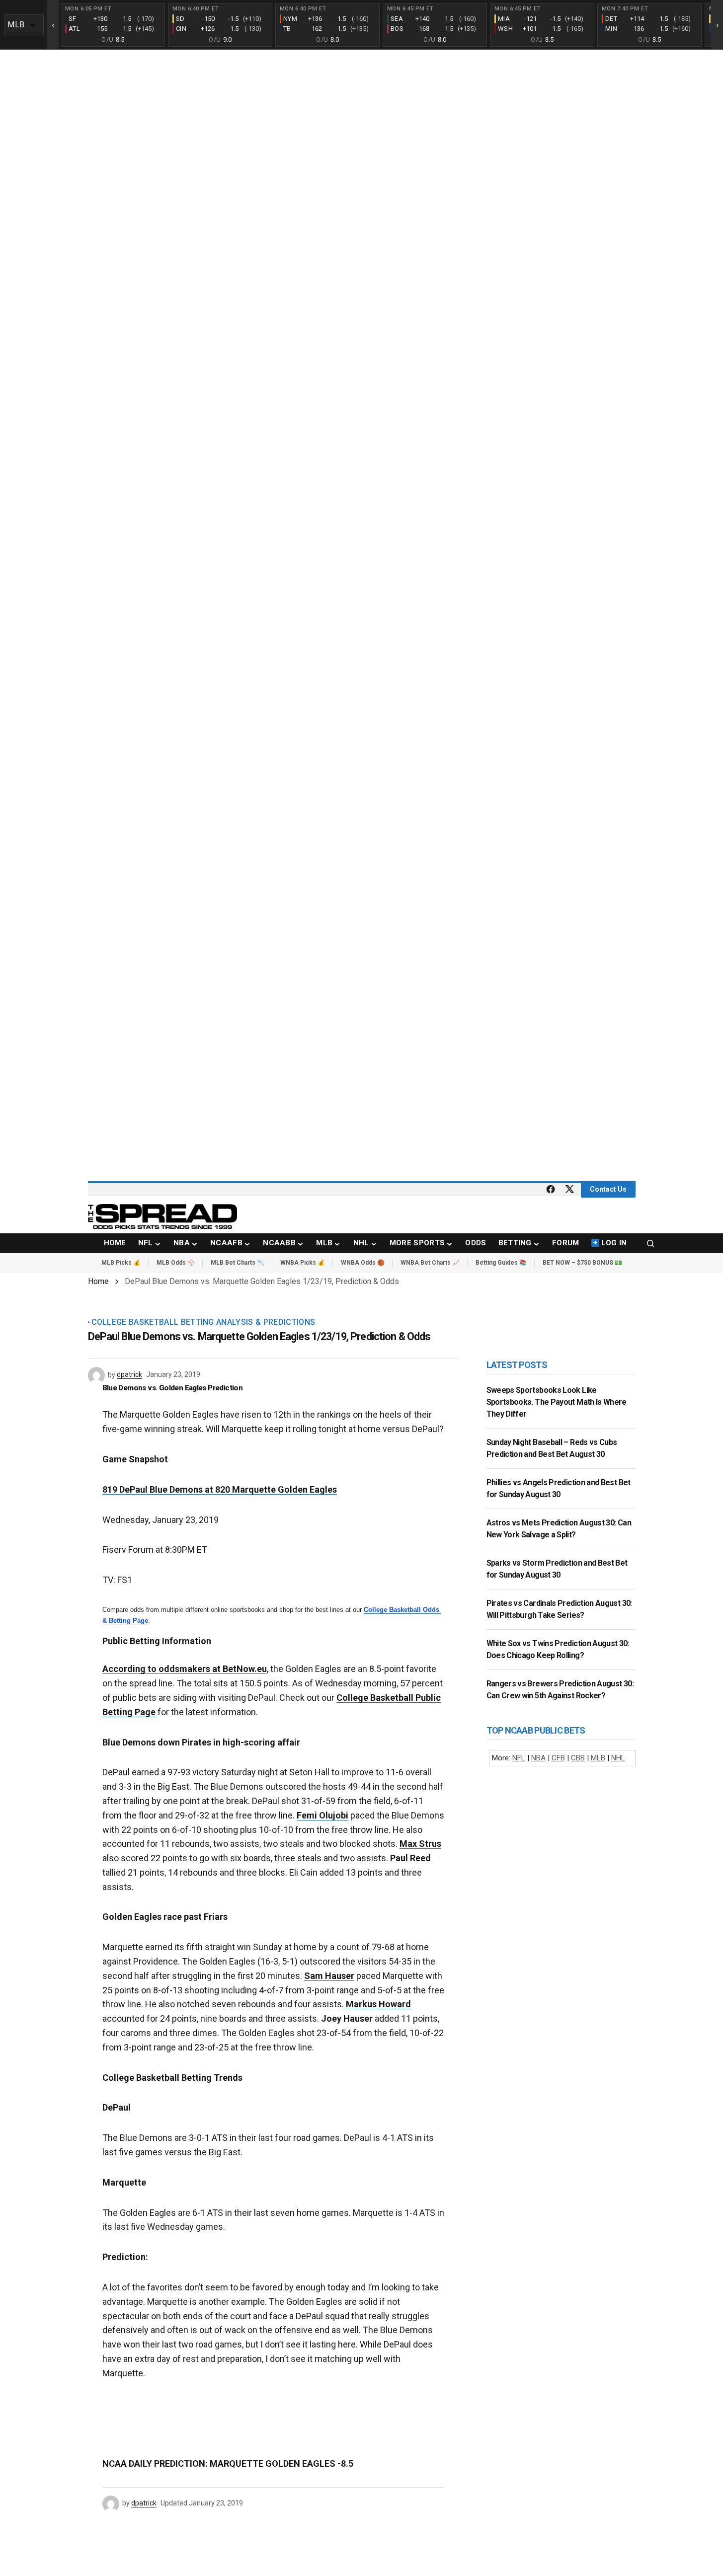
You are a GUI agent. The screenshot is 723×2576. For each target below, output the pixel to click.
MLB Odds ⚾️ (176, 1263)
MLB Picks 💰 (121, 1263)
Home (98, 1281)
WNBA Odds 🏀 (363, 1263)
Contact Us (608, 1189)
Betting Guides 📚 (501, 1263)
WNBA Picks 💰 (303, 1263)
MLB (598, 1758)
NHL (618, 1758)
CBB (578, 1758)
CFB (558, 1758)
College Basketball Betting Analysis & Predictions (203, 1322)
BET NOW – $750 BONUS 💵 (582, 1263)
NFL (519, 1758)
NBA (538, 1758)
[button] (650, 1243)
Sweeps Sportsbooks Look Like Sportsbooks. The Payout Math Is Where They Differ (557, 1402)
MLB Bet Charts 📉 (238, 1263)
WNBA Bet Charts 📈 (430, 1263)
